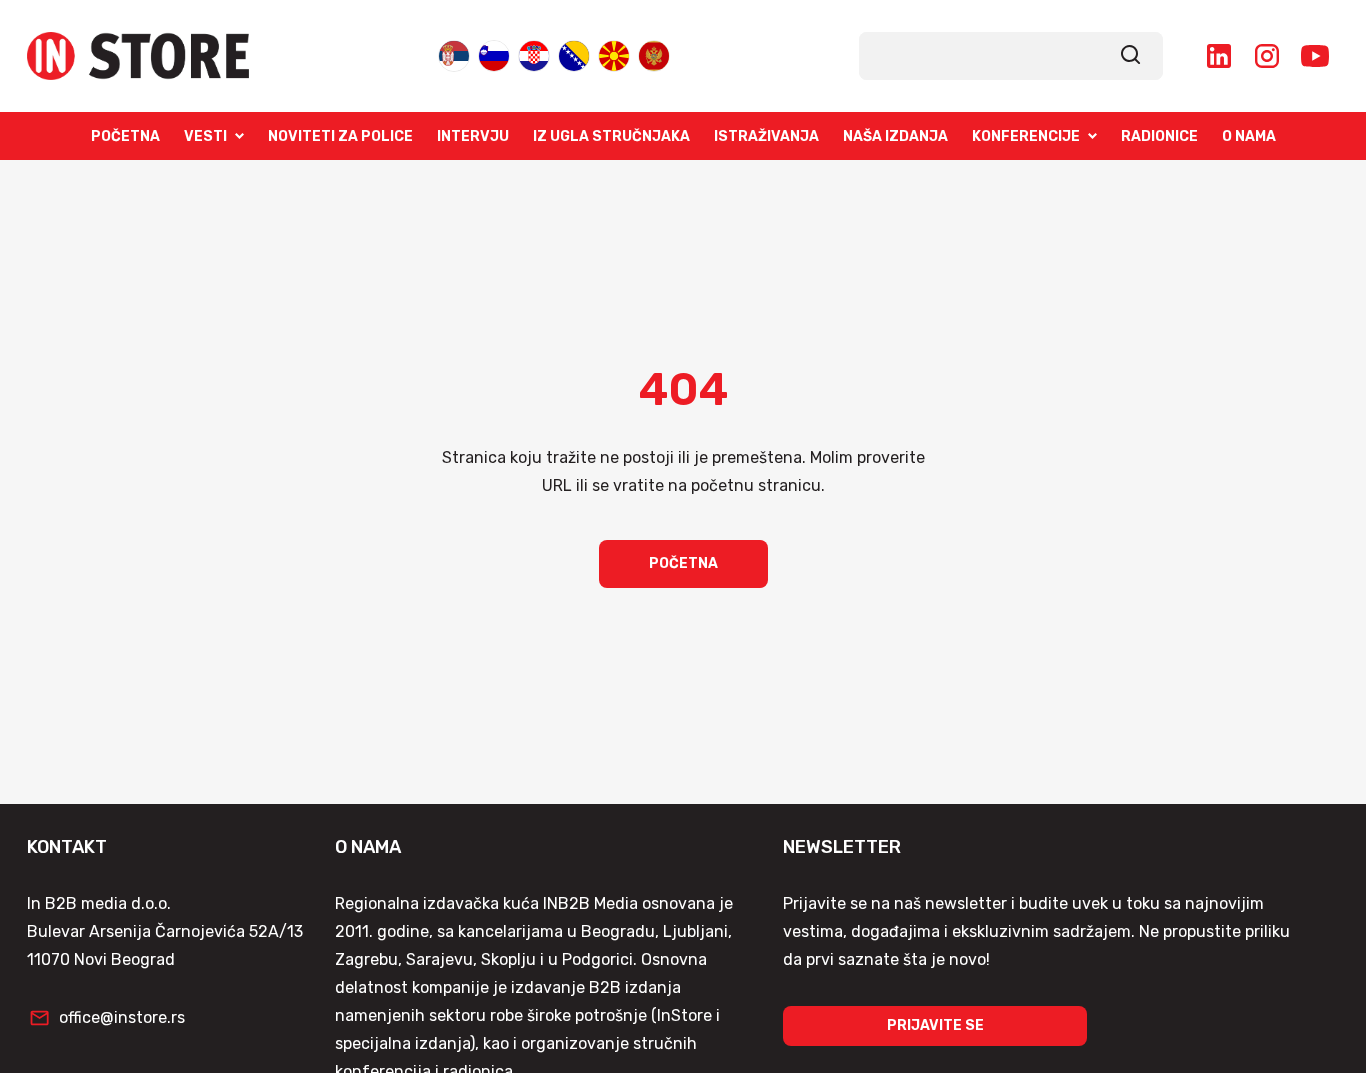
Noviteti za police (340, 136)
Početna (125, 136)
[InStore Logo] (138, 56)
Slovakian (494, 54)
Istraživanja (766, 136)
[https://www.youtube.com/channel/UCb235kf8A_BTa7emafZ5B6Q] (1315, 56)
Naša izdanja (895, 136)
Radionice (1159, 136)
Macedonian (614, 54)
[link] (1131, 56)
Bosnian (574, 54)
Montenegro (654, 54)
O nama (1249, 136)
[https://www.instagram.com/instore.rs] (1267, 56)
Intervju (473, 136)
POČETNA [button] (683, 563)
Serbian (454, 54)
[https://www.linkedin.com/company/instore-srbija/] (1219, 56)
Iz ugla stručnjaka (611, 136)
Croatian (534, 54)
